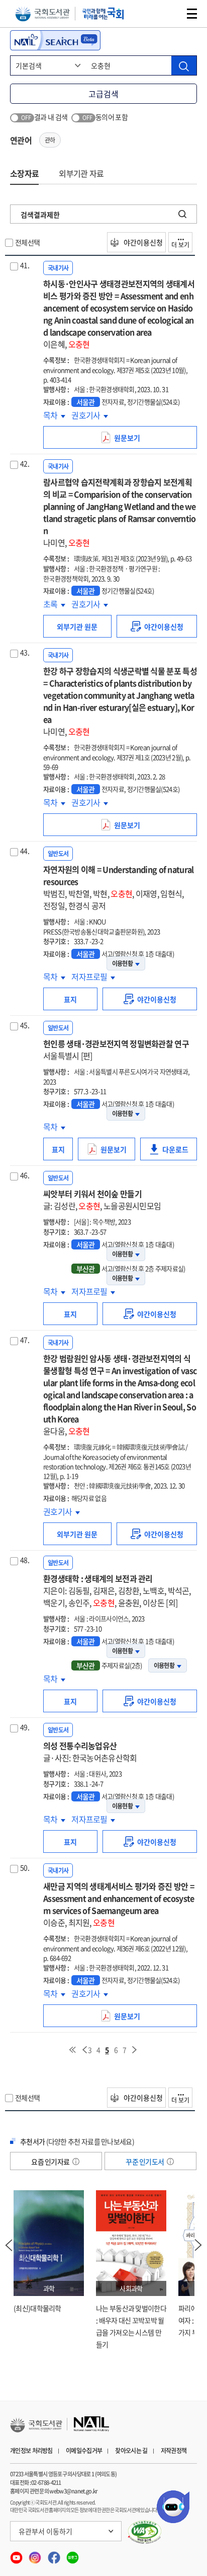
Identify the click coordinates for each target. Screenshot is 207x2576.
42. (25, 463)
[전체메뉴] (192, 14)
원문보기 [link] (146, 441)
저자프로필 (93, 977)
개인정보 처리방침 (31, 2451)
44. (25, 851)
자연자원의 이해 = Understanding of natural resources (119, 887)
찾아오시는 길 (131, 2451)
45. (25, 1025)
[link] (157, 626)
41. (25, 265)
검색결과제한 (40, 215)
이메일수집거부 (84, 2451)
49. (25, 1727)
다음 (135, 2050)
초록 (54, 604)
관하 (50, 140)
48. (25, 1560)
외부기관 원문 (77, 626)
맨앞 (72, 2050)
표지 (70, 999)
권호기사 (90, 415)
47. (25, 1340)
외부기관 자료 (81, 173)
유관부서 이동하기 (45, 2531)
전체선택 (27, 242)
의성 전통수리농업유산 (90, 1752)
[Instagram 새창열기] (35, 2555)
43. (25, 652)
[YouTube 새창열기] (17, 2555)
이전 (84, 2050)
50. (25, 1867)
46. (25, 1175)
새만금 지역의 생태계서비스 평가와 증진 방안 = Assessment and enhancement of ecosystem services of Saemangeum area (119, 1904)
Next (198, 2245)
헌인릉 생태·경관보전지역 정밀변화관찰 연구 (116, 1050)
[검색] (184, 65)
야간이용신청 (142, 242)
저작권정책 (174, 2451)
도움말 (76, 2162)
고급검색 (103, 94)
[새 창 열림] (145, 2532)
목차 (54, 415)
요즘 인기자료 (51, 2162)
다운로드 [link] (180, 1152)
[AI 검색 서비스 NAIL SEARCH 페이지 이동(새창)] (55, 40)
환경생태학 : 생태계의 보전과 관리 (117, 1590)
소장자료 (24, 173)
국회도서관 (42, 14)
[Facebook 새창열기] (55, 2555)
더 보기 (180, 245)
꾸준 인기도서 (145, 2162)
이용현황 (122, 963)
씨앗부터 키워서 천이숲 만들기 (102, 1200)
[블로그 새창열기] (73, 2555)
